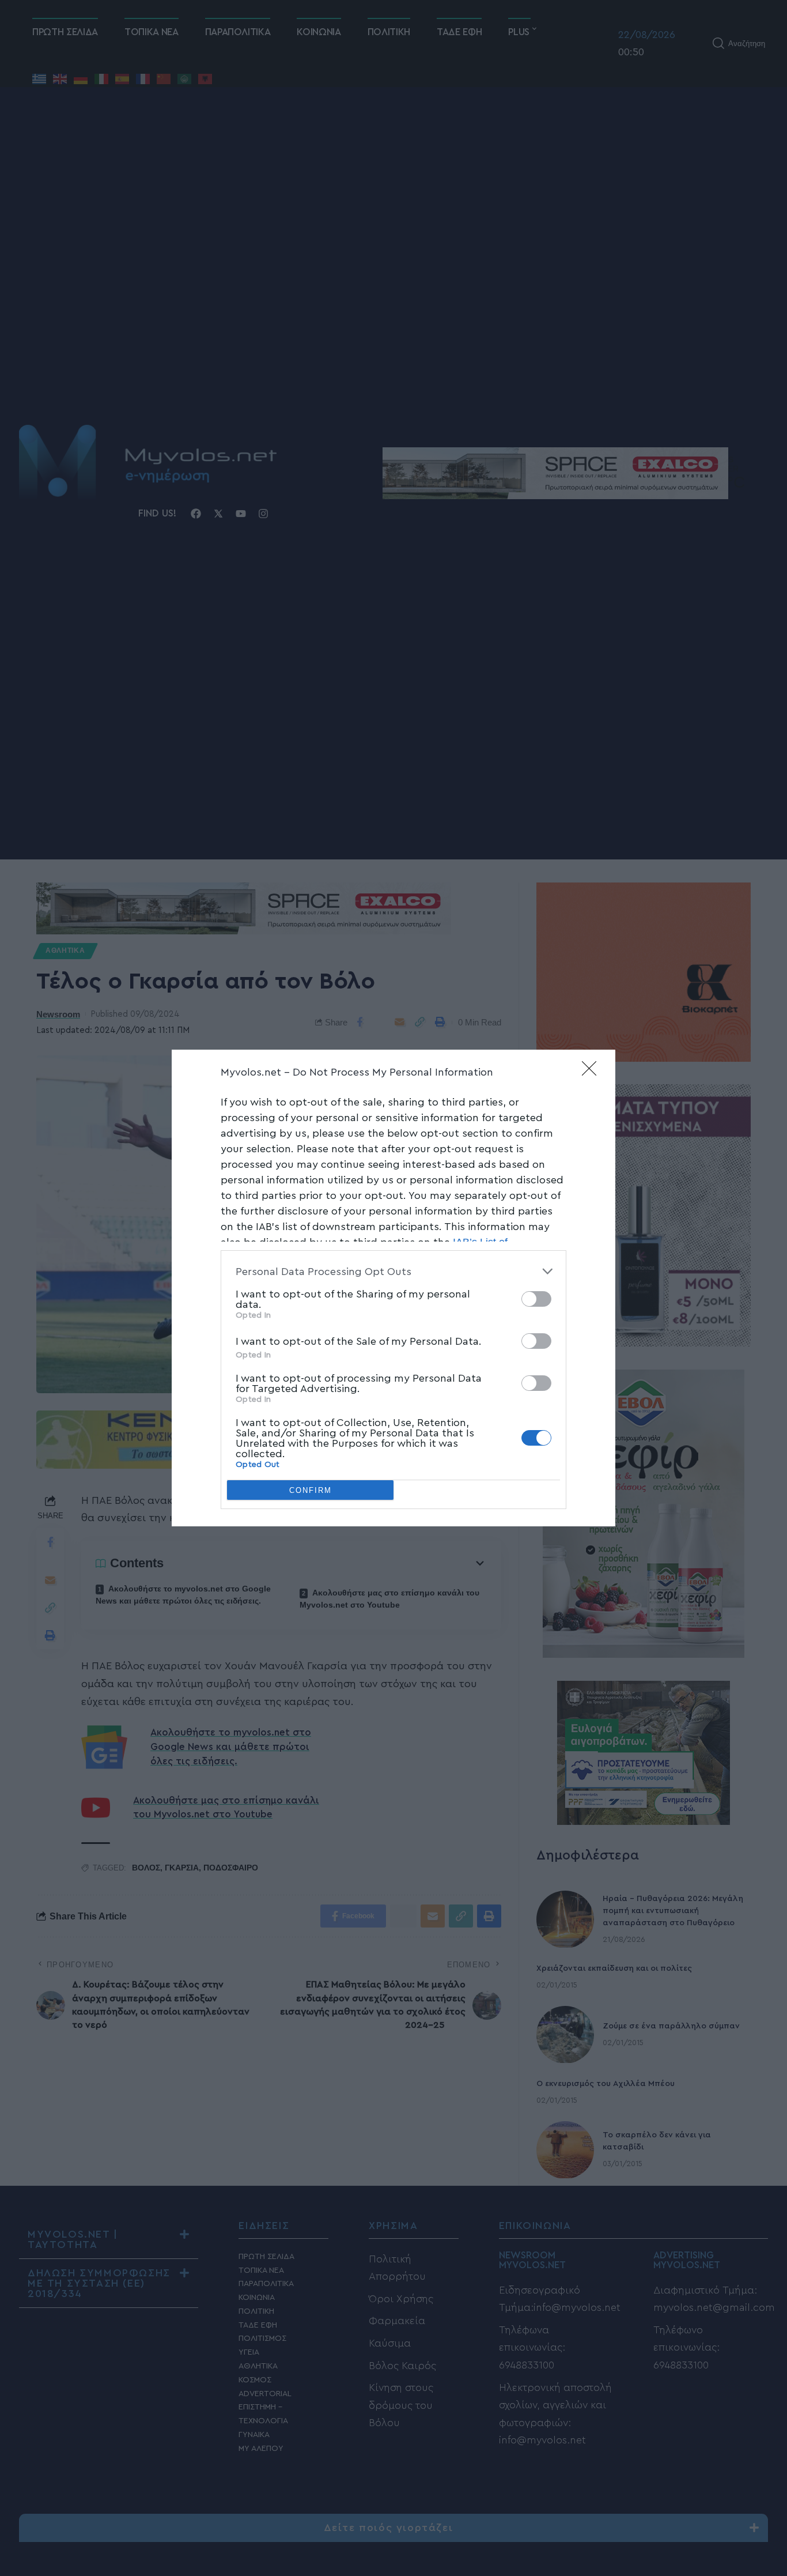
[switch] (536, 1299)
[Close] (593, 1072)
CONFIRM (311, 1490)
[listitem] (393, 1271)
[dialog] (393, 1288)
